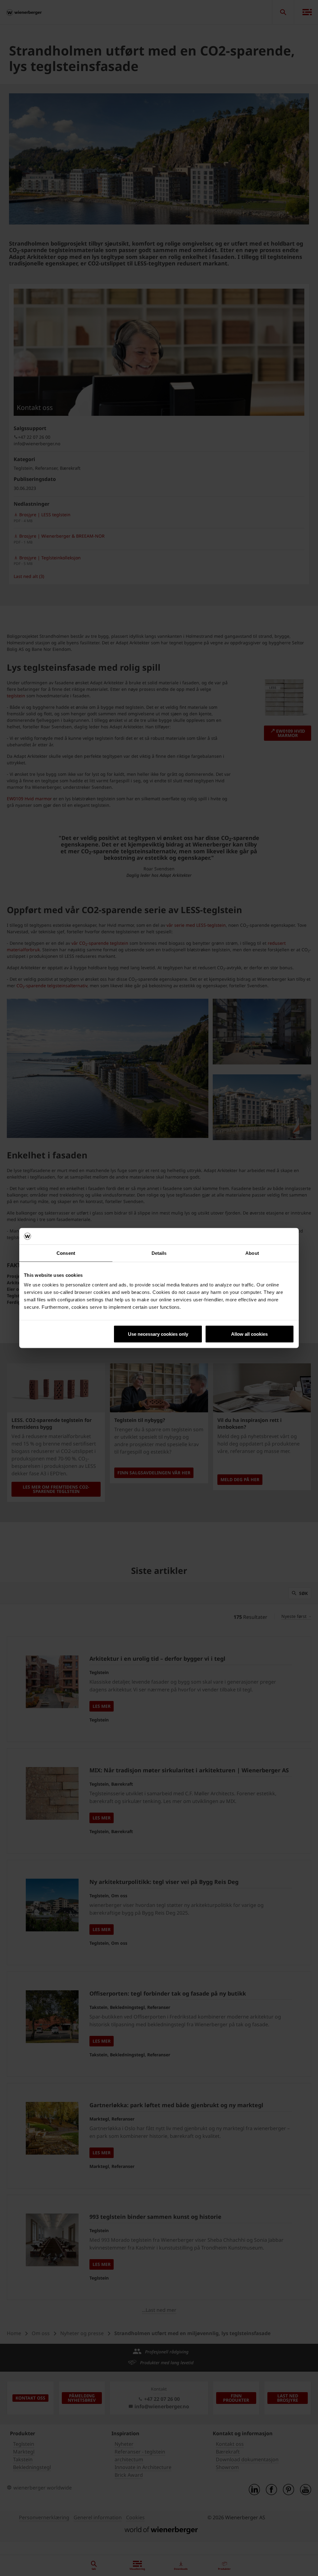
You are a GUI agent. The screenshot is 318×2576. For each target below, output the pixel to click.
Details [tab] (159, 1253)
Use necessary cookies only (158, 1334)
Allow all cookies (249, 1334)
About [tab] (252, 1253)
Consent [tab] (66, 1253)
